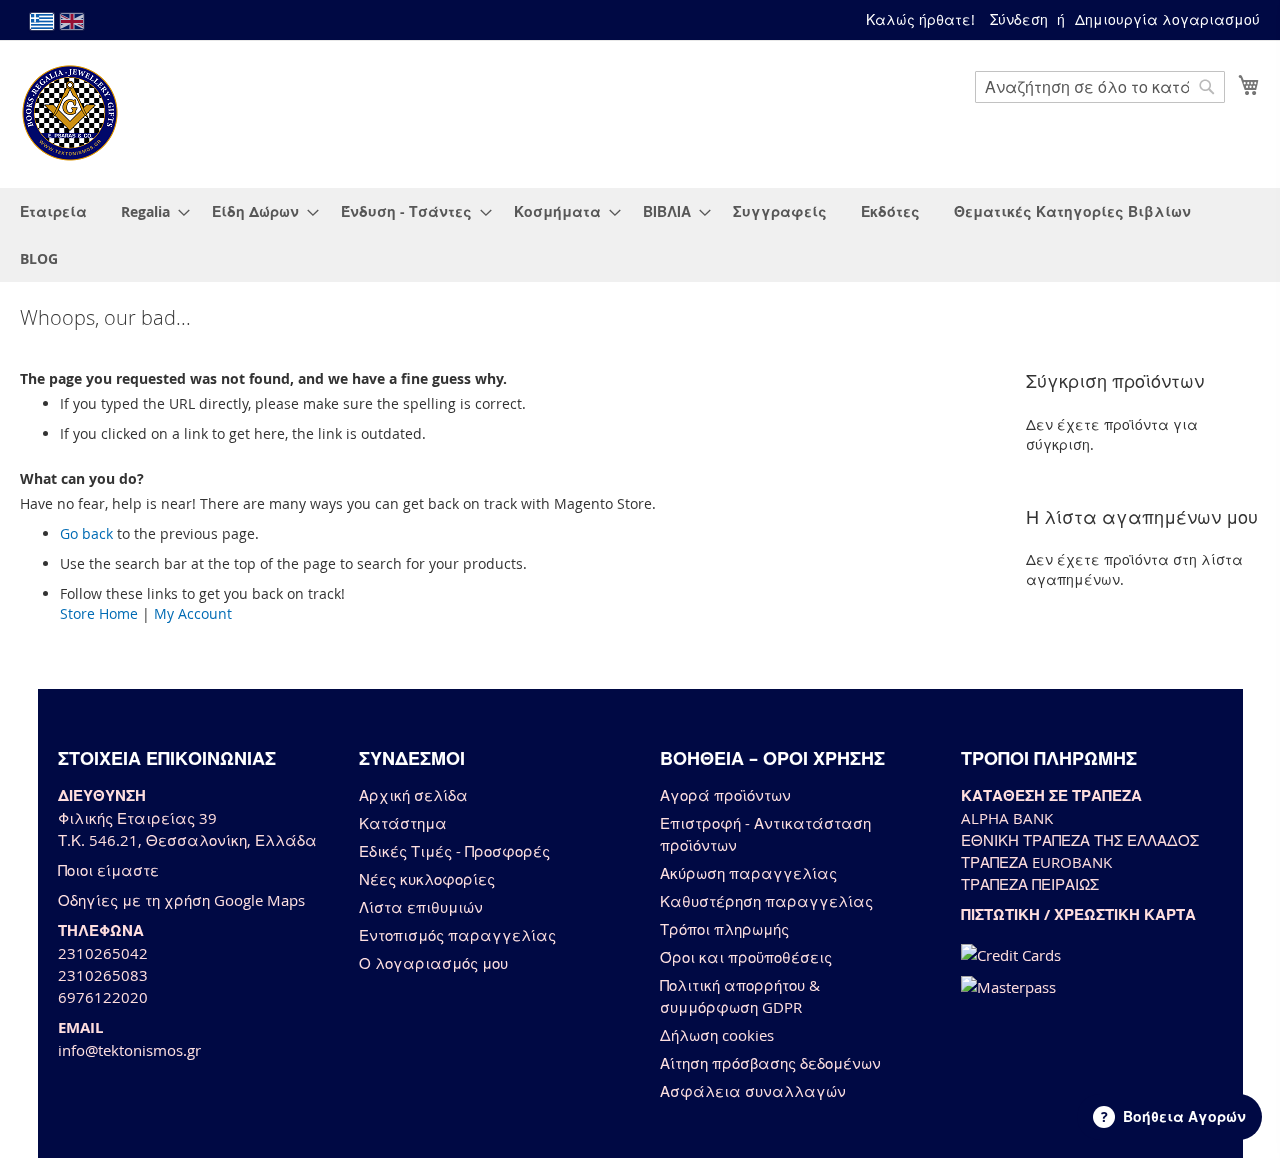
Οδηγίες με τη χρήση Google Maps (181, 900)
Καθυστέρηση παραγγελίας (766, 901)
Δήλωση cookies (717, 1035)
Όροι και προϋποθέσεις (746, 957)
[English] (72, 21)
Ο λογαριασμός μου (433, 963)
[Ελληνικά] (42, 21)
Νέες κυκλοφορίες (427, 879)
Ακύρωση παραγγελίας (748, 873)
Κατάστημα (403, 823)
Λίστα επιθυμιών (421, 907)
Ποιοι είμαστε (108, 870)
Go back (86, 533)
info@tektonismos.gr (129, 1050)
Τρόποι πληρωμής (724, 929)
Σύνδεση (1019, 19)
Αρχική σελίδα (413, 795)
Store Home (99, 613)
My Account (193, 613)
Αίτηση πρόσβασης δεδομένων (770, 1063)
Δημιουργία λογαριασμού (1167, 19)
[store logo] (70, 113)
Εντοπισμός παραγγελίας (457, 935)
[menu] (640, 235)
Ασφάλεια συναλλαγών (753, 1091)
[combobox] (1100, 87)
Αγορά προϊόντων (725, 795)
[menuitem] (53, 211)
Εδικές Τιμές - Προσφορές (454, 851)
